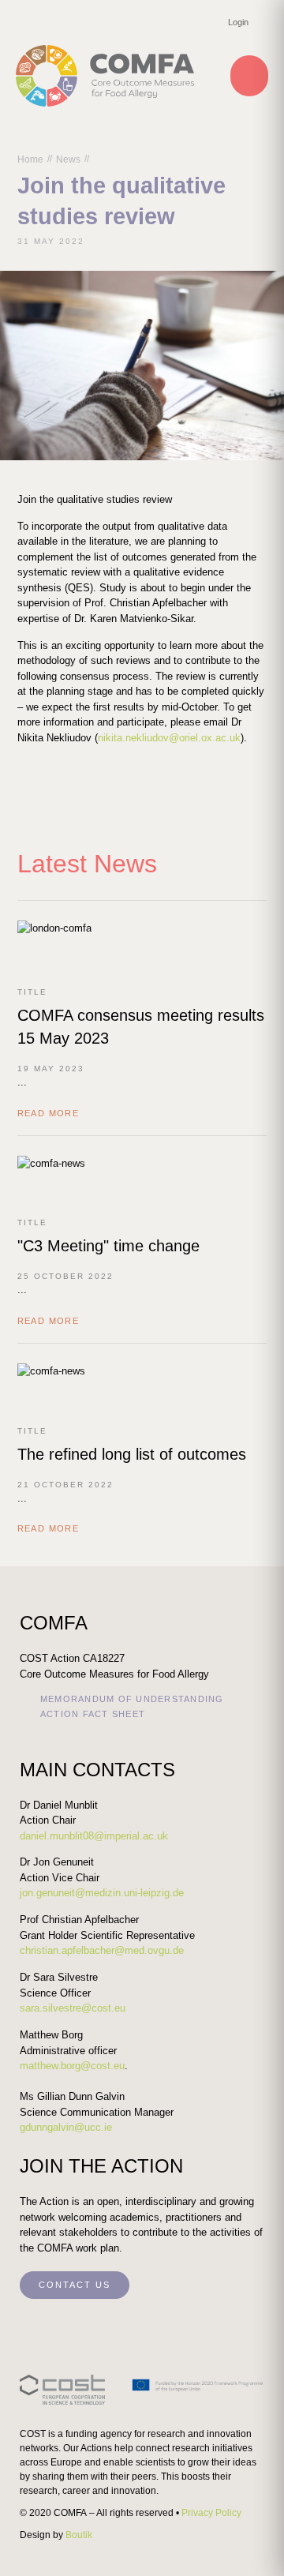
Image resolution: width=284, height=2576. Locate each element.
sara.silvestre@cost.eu (73, 2008)
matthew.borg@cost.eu (72, 2066)
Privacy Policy (211, 2513)
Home (30, 159)
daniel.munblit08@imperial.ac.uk (94, 1836)
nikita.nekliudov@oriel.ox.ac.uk (169, 738)
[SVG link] (142, 2390)
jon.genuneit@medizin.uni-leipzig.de (102, 1893)
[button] (249, 76)
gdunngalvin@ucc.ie (66, 2127)
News (68, 159)
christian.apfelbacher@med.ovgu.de (102, 1950)
